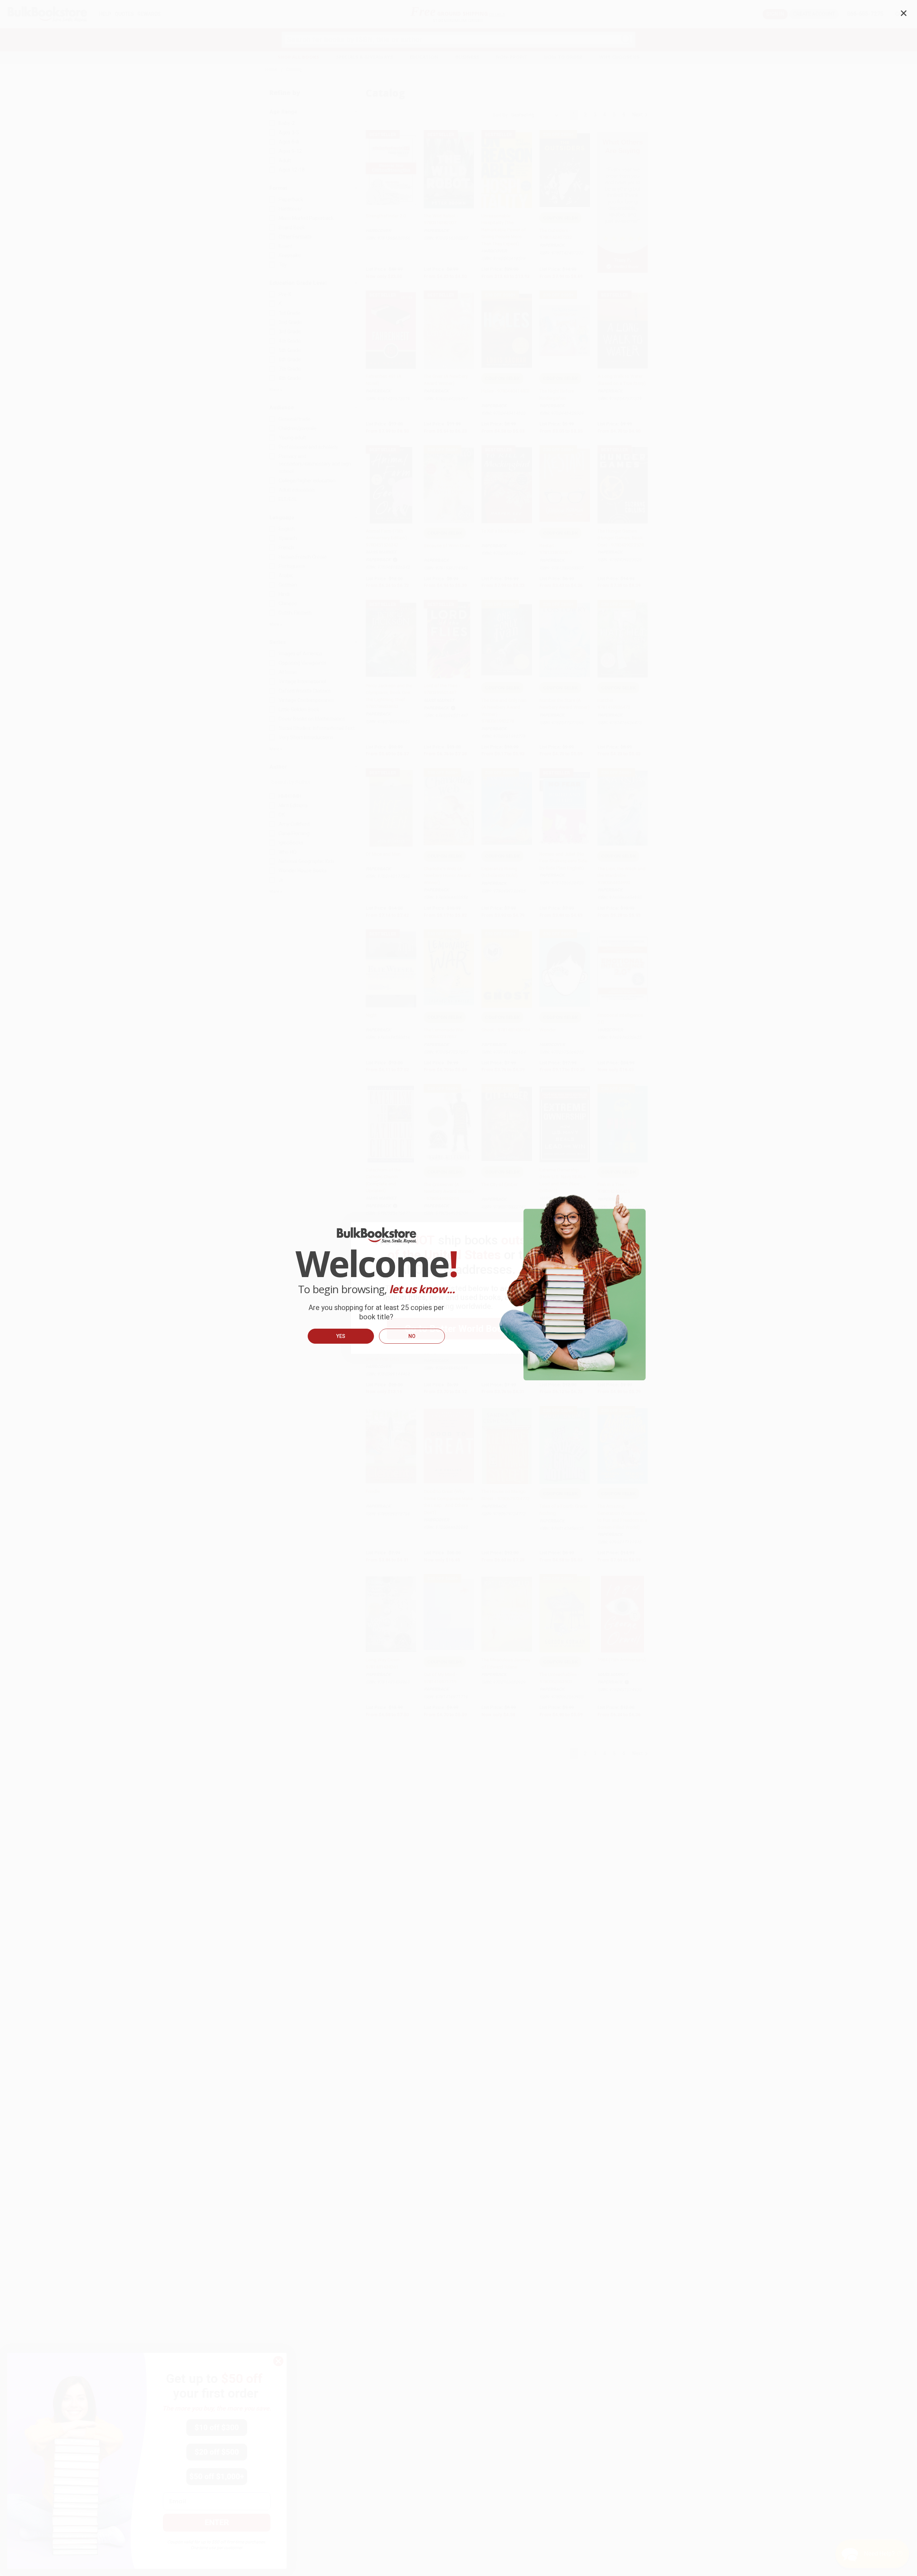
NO (412, 1336)
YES (341, 1336)
